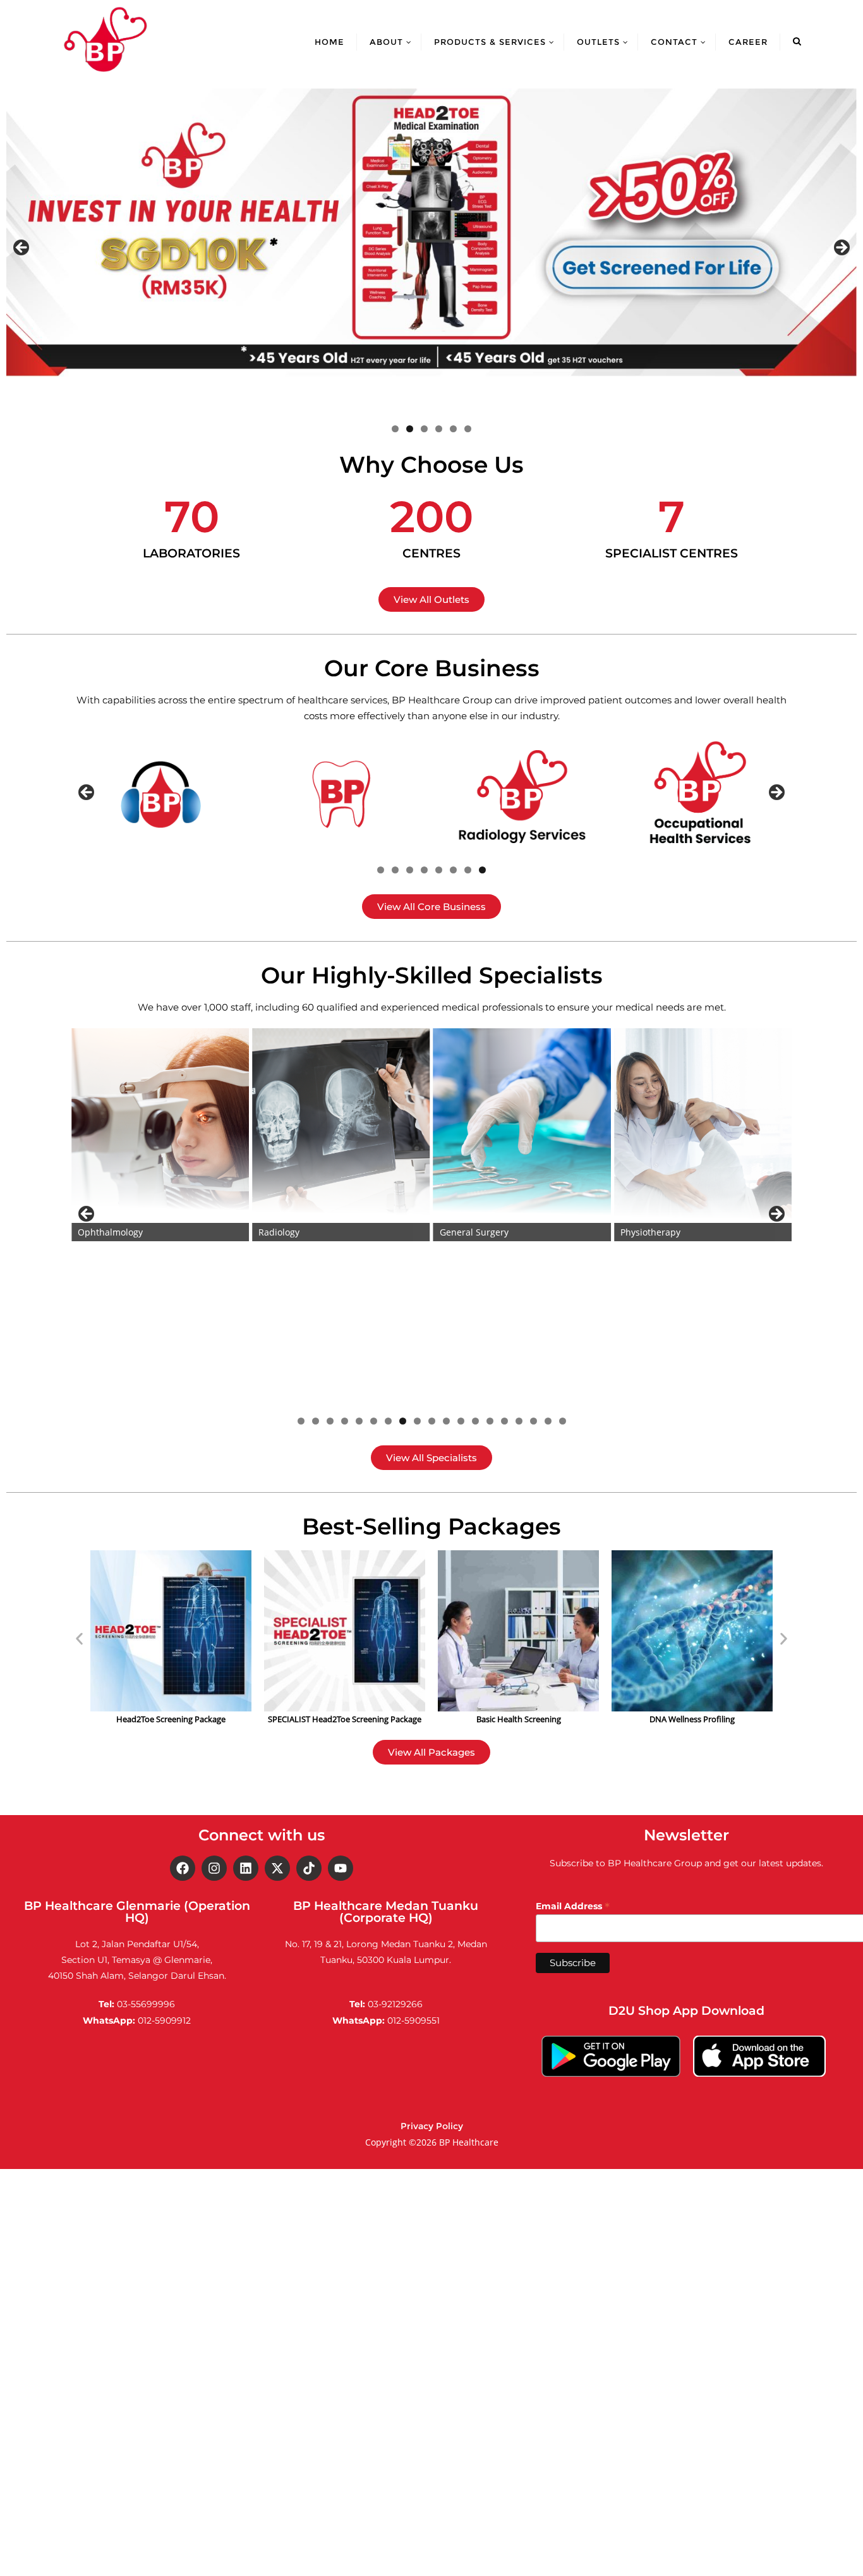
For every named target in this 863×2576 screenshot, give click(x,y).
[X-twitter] (277, 1868)
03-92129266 (395, 2004)
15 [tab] (504, 1421)
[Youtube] (341, 1868)
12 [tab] (461, 1421)
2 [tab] (410, 429)
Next (841, 248)
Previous (22, 248)
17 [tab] (534, 1421)
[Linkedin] (246, 1868)
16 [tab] (519, 1421)
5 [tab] (453, 429)
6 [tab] (468, 429)
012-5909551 (413, 2020)
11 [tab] (446, 1421)
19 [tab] (563, 1421)
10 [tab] (432, 1421)
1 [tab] (395, 429)
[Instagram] (214, 1868)
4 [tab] (439, 429)
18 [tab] (548, 1421)
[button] (79, 1638)
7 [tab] (468, 870)
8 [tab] (482, 870)
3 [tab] (424, 429)
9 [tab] (417, 1421)
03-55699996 (146, 2004)
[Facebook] (183, 1868)
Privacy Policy (432, 2126)
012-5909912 (164, 2020)
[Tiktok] (309, 1868)
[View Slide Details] (431, 233)
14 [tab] (490, 1421)
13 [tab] (475, 1421)
